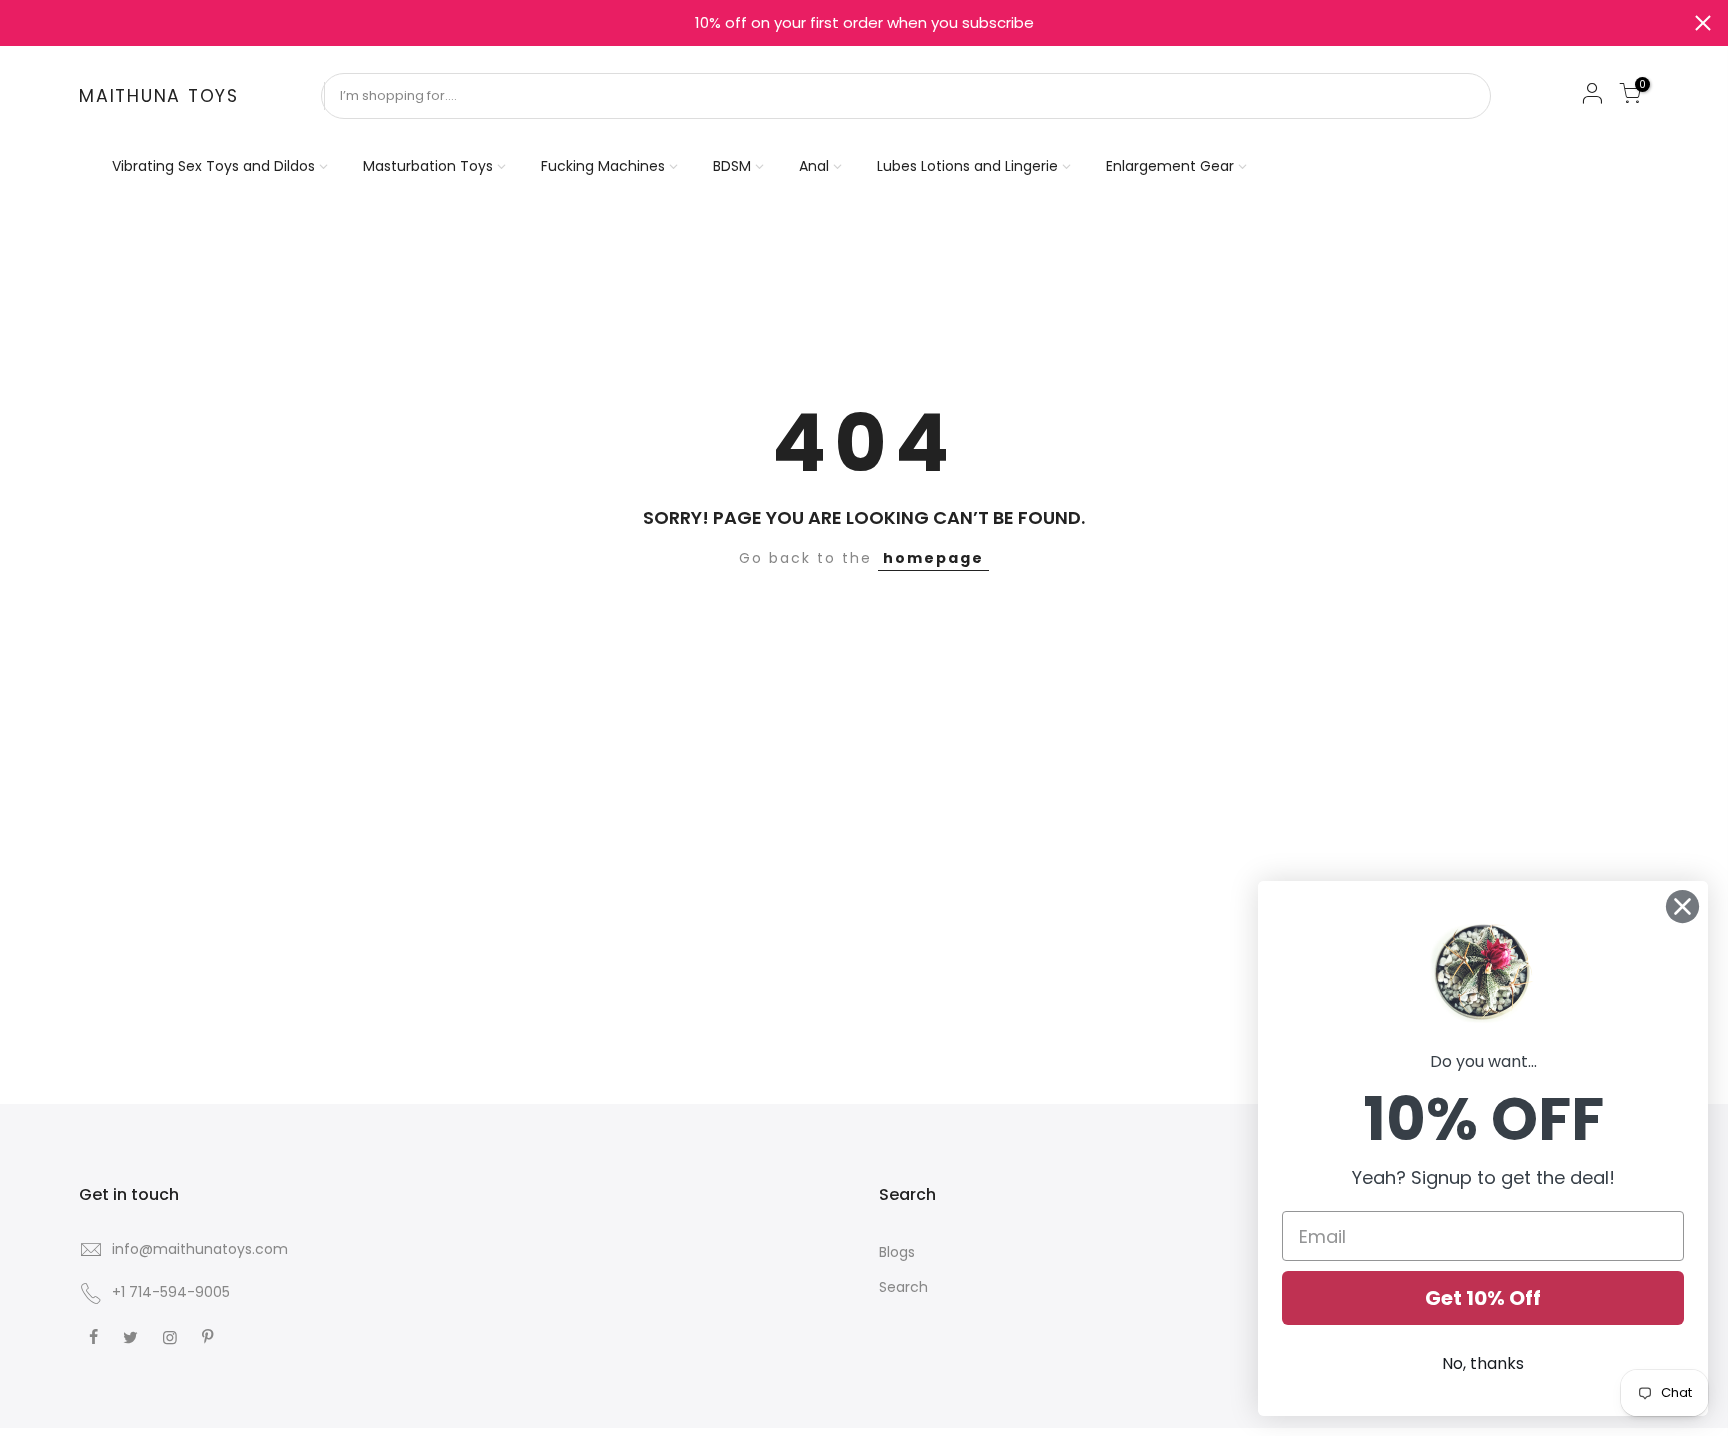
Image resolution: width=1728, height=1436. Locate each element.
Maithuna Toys (159, 97)
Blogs (897, 1252)
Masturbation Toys (428, 166)
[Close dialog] (1682, 906)
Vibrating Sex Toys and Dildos (213, 166)
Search (903, 1287)
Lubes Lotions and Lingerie (967, 166)
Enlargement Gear (1170, 166)
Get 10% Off (1483, 1298)
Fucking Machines (603, 166)
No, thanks (1483, 1363)
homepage (933, 558)
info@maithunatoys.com (200, 1249)
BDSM (732, 166)
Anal (814, 166)
